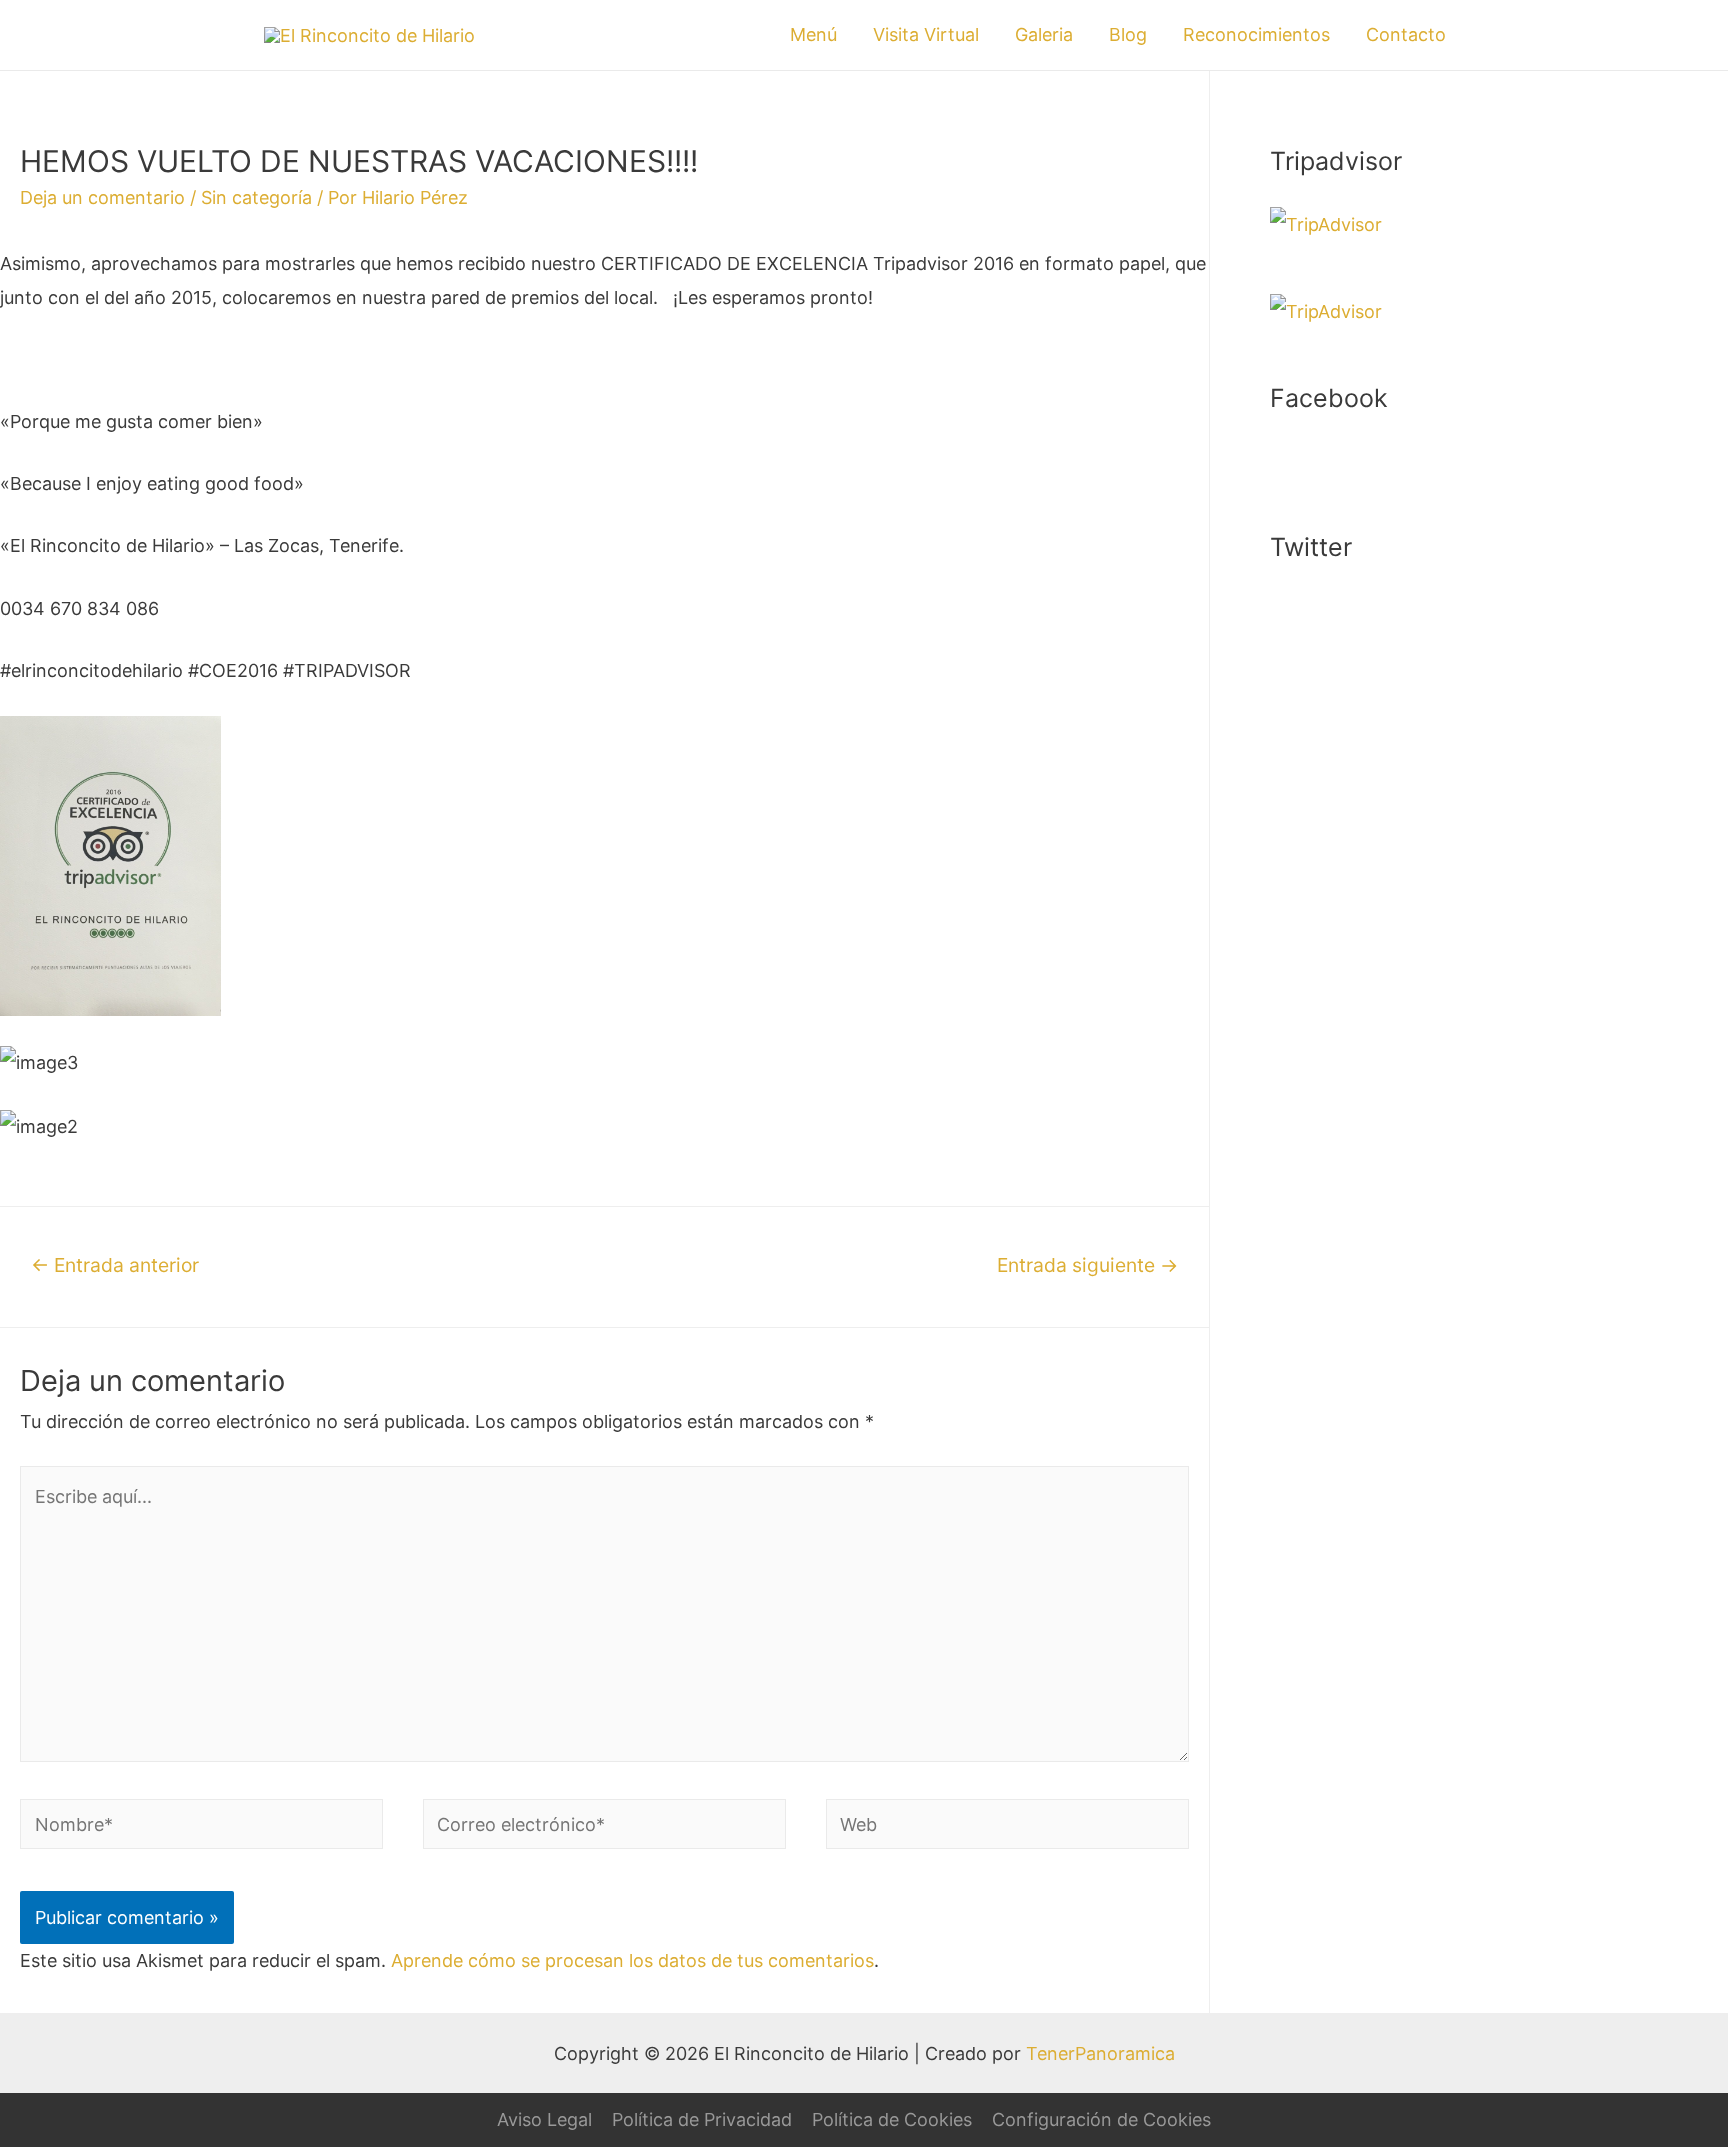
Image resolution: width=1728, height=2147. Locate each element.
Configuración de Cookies (1101, 2119)
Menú (813, 34)
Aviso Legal (544, 2119)
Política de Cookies (892, 2119)
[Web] (1007, 1827)
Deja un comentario (102, 197)
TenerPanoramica (1100, 2053)
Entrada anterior (115, 1265)
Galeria (1044, 34)
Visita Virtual (926, 34)
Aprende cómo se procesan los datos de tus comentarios (632, 1960)
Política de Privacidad (702, 2119)
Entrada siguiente (1087, 1265)
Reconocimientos (1256, 34)
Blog (1128, 34)
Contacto (1406, 34)
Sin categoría (256, 197)
